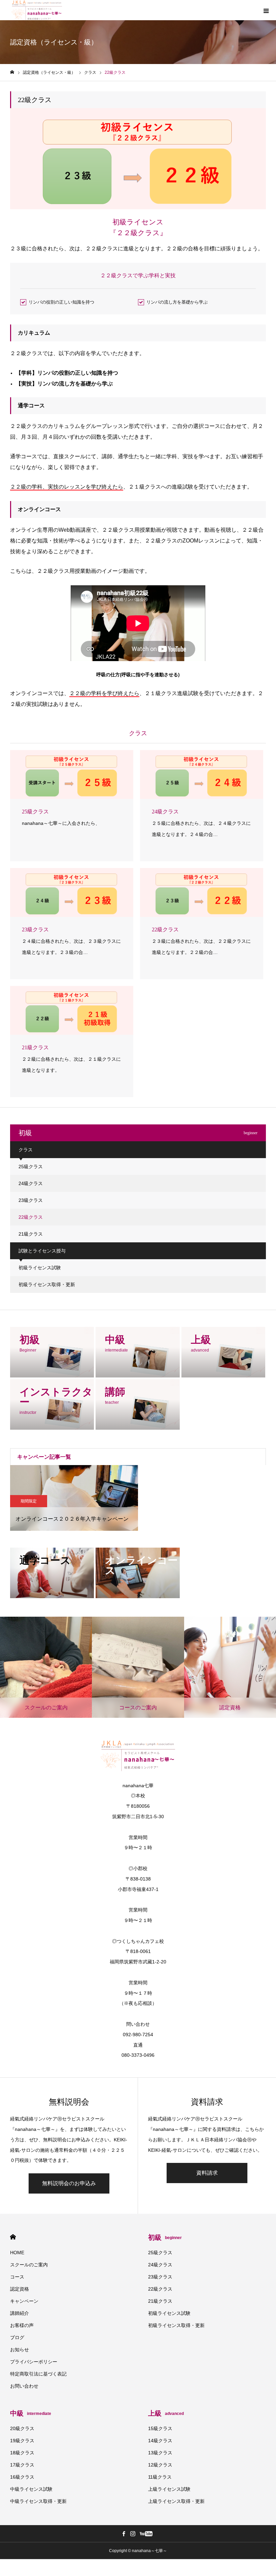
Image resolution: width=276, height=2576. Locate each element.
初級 (165, 2237)
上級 (166, 2413)
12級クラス (160, 2465)
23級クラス (31, 1200)
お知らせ (20, 2350)
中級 (31, 2413)
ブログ (17, 2337)
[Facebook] (124, 2534)
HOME (13, 2237)
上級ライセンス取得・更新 (176, 2501)
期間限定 (29, 1501)
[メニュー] (266, 10)
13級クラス (160, 2453)
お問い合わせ (24, 2386)
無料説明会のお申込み (69, 2183)
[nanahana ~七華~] (37, 10)
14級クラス (160, 2441)
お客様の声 (22, 2325)
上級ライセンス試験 (169, 2489)
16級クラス (22, 2477)
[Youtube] (146, 2534)
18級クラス (22, 2453)
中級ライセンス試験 (31, 2489)
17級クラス (22, 2465)
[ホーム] (12, 72)
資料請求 (207, 2173)
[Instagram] (133, 2534)
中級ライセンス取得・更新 (38, 2501)
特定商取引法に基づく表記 (38, 2374)
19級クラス (22, 2441)
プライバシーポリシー (34, 2362)
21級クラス (31, 1234)
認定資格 (20, 2289)
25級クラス (31, 1167)
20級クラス (22, 2428)
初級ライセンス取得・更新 (47, 1284)
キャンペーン (24, 2301)
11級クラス (160, 2477)
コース (17, 2277)
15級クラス (160, 2428)
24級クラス (31, 1183)
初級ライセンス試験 (40, 1268)
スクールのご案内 (29, 2265)
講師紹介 (20, 2313)
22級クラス (31, 1217)
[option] (74, 1498)
